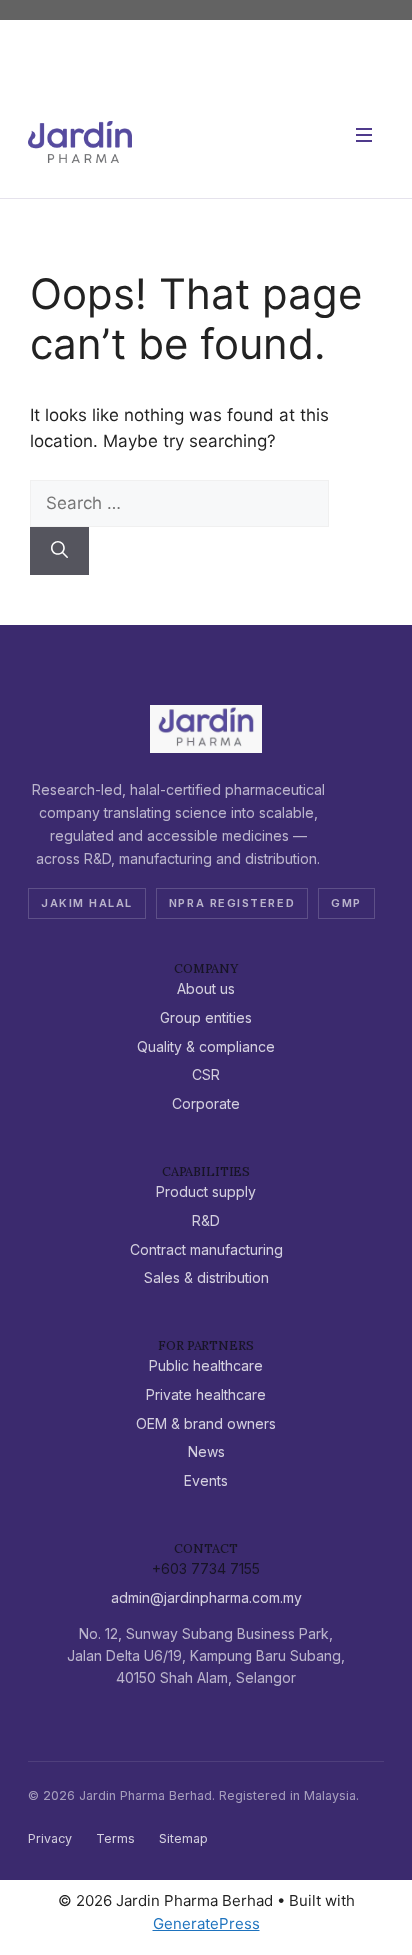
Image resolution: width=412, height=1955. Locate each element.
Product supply (206, 1191)
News (206, 1451)
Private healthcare (206, 1394)
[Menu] (364, 142)
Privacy (50, 1838)
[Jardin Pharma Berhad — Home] (80, 142)
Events (206, 1480)
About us (206, 988)
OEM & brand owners (206, 1423)
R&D (206, 1220)
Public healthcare (206, 1365)
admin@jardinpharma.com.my (206, 1597)
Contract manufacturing (206, 1249)
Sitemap (183, 1838)
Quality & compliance (206, 1046)
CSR (206, 1074)
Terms (115, 1838)
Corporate (206, 1103)
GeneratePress (206, 1923)
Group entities (206, 1017)
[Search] (59, 551)
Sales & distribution (206, 1277)
